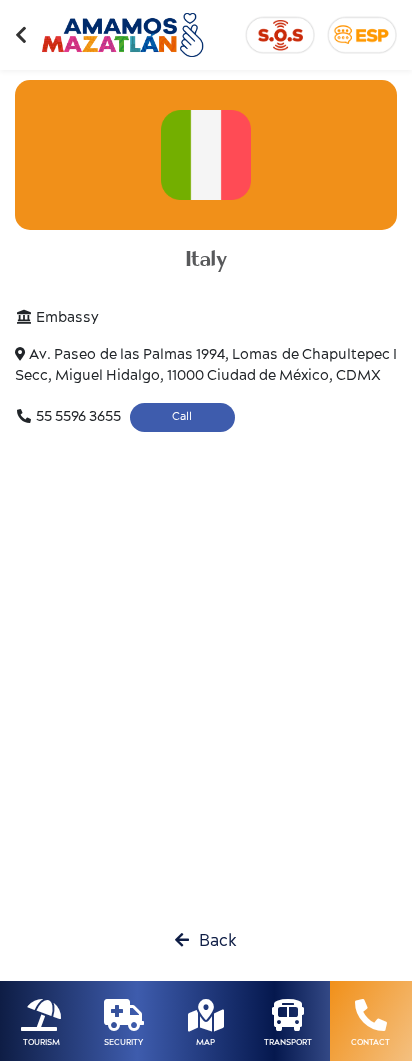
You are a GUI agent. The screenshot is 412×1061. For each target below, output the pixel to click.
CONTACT (370, 1042)
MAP (205, 1042)
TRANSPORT (288, 1042)
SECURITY (123, 1042)
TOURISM (41, 1042)
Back (213, 941)
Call (182, 416)
